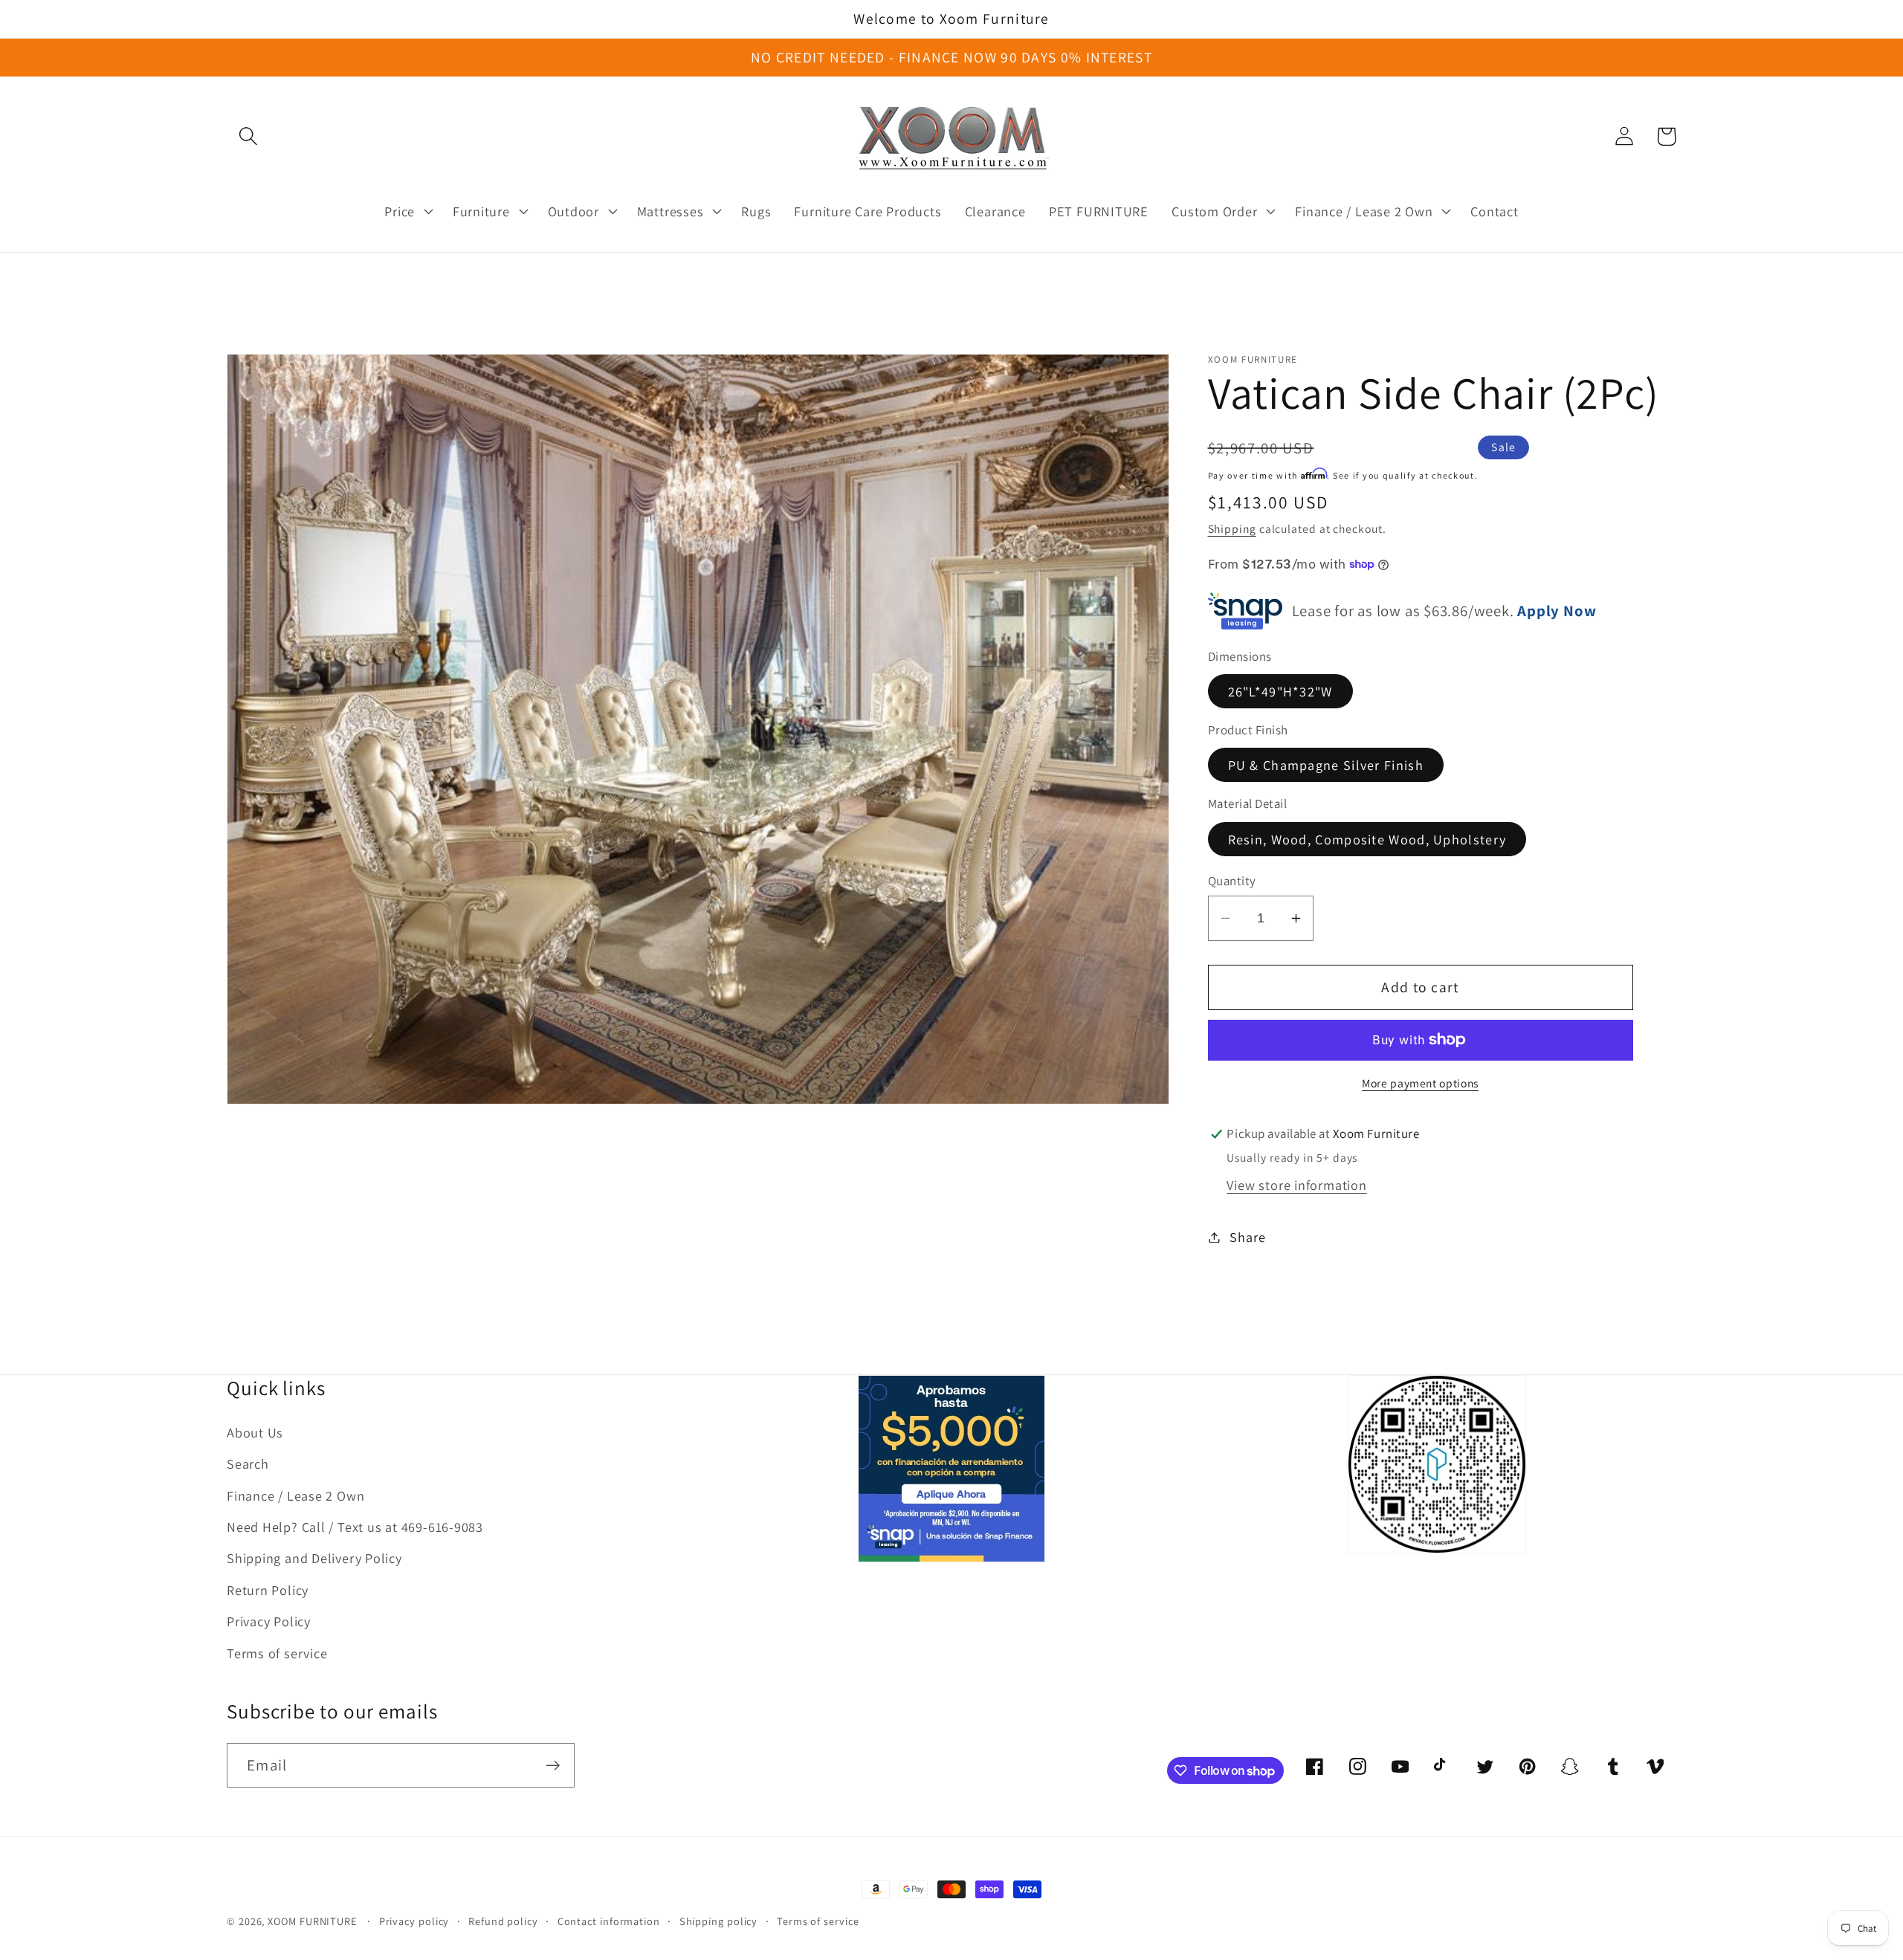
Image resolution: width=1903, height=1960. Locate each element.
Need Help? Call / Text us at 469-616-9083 (355, 1527)
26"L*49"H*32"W (1280, 690)
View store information (1296, 1185)
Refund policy (503, 1921)
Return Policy (268, 1590)
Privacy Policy (269, 1621)
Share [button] (1247, 1237)
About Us (255, 1432)
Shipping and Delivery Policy (314, 1558)
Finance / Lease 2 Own (295, 1495)
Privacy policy (414, 1921)
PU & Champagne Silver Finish (1326, 765)
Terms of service (277, 1653)
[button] (248, 136)
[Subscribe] (553, 1766)
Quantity (1232, 881)
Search (248, 1463)
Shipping (1232, 528)
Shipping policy (719, 1921)
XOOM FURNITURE (312, 1921)
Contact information (609, 1921)
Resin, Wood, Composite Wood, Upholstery (1367, 838)
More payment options (1420, 1083)
